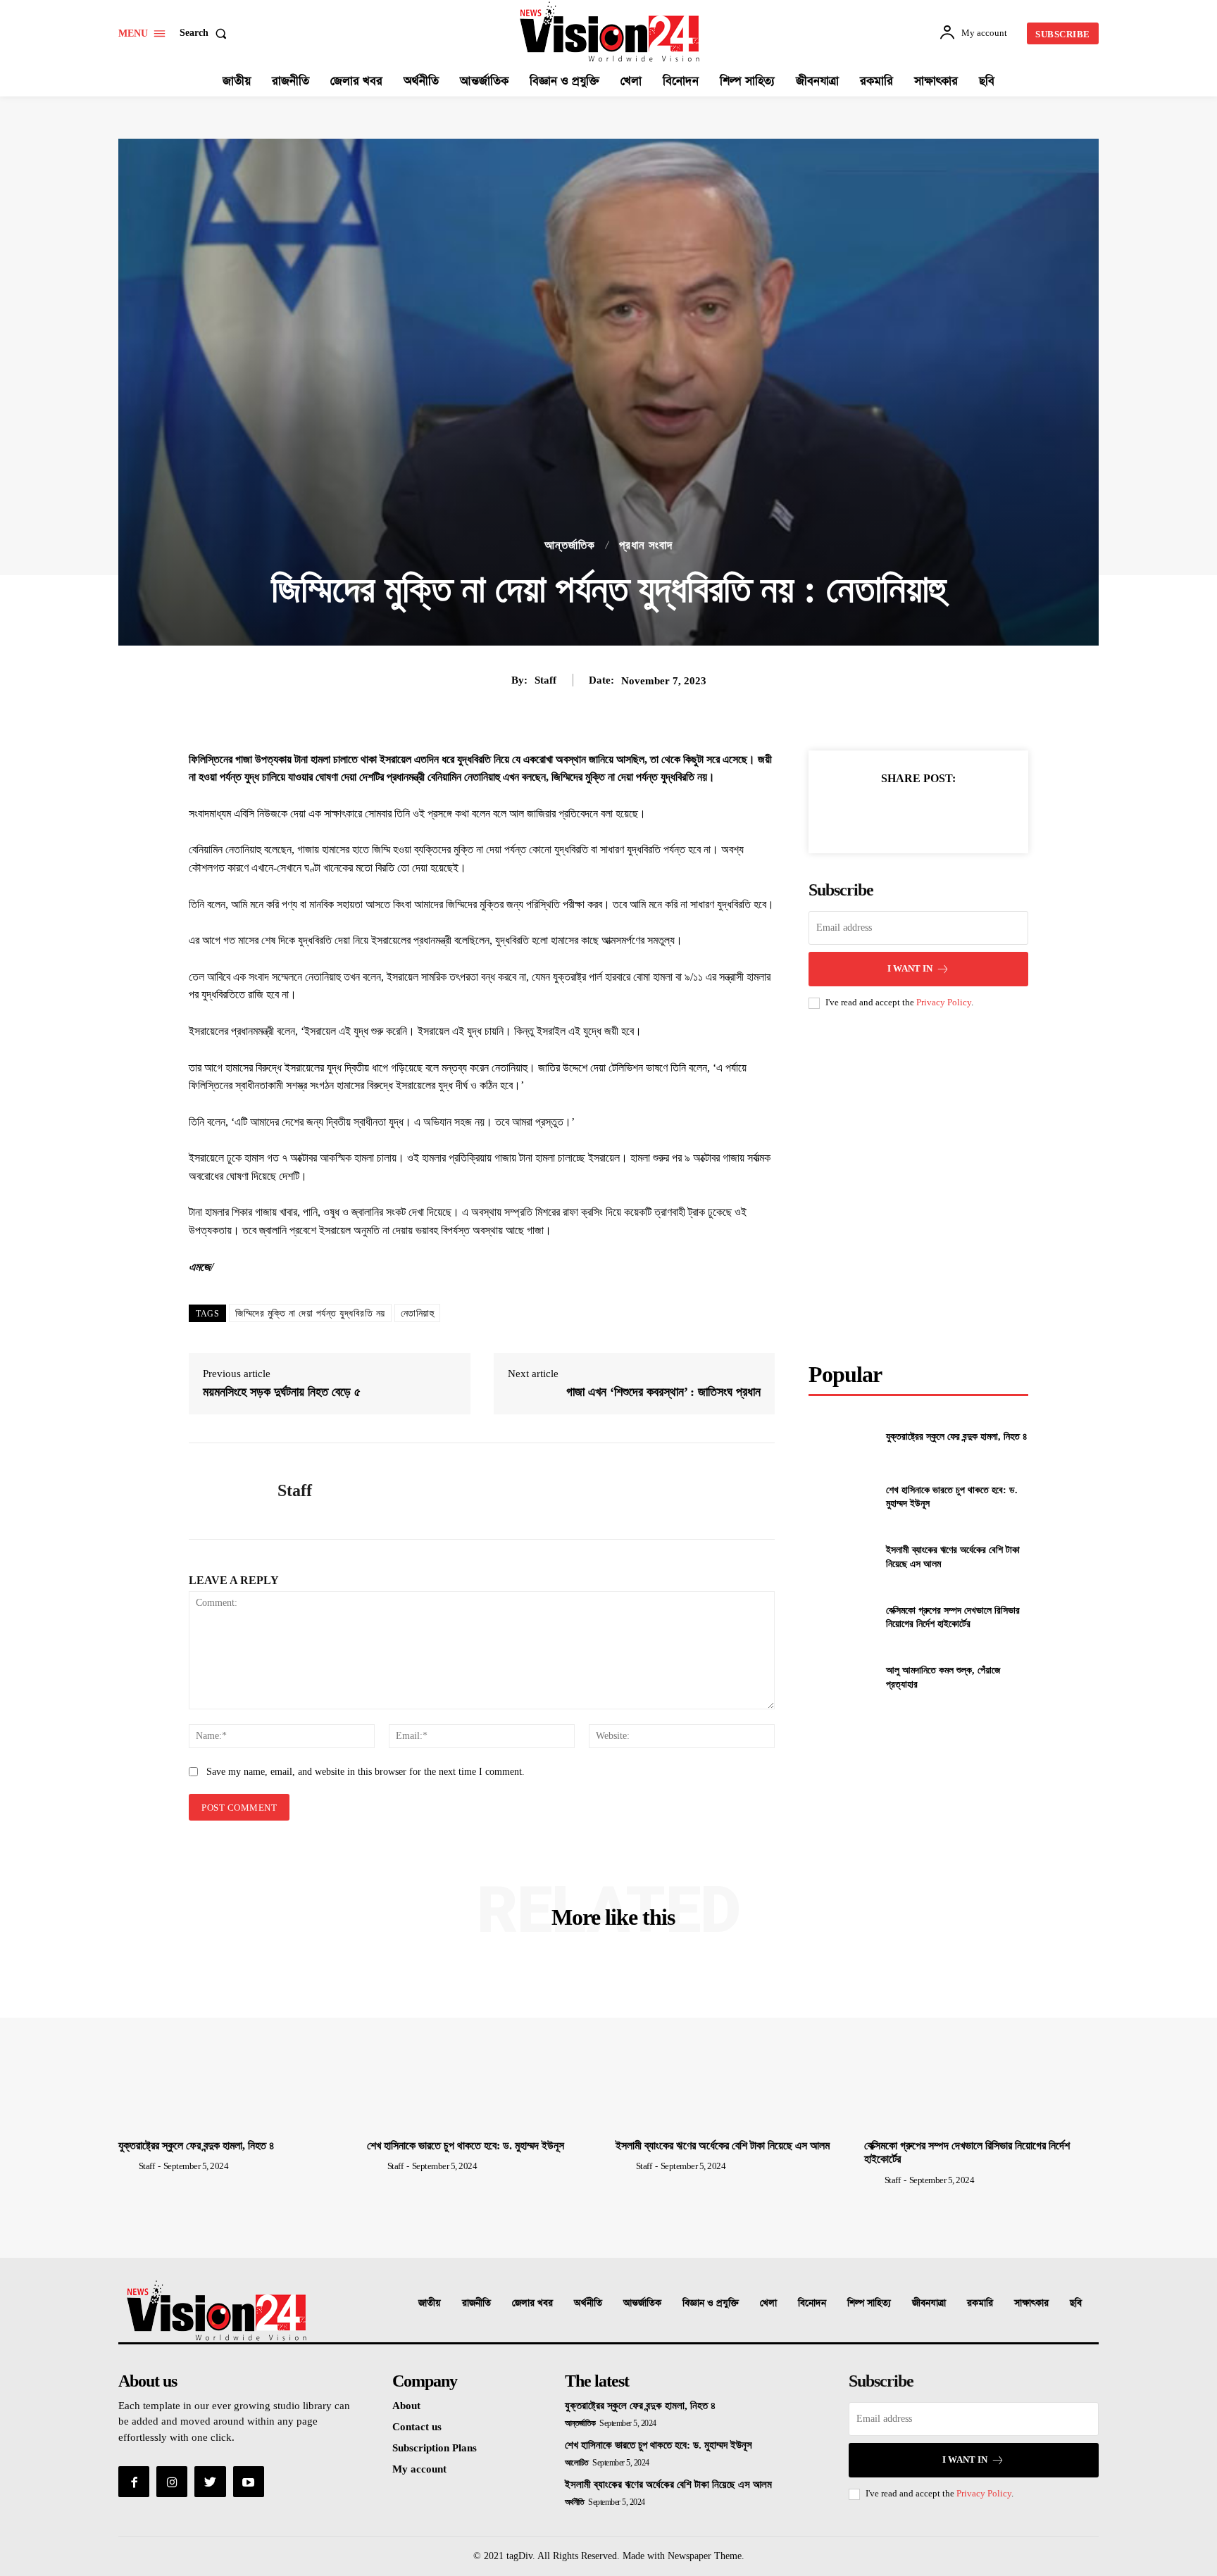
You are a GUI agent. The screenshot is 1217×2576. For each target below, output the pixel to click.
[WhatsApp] (950, 813)
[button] (206, 33)
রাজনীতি (476, 2303)
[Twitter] (885, 813)
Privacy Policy (944, 1002)
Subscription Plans (435, 2448)
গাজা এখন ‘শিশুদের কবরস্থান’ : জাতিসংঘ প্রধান (663, 1392)
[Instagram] (172, 2482)
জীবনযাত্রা (929, 2303)
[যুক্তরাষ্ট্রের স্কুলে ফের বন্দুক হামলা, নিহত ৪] (841, 1437)
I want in (910, 968)
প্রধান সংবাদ (646, 545)
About (406, 2406)
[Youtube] (249, 2482)
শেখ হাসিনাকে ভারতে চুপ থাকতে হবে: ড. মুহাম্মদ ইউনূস (466, 2145)
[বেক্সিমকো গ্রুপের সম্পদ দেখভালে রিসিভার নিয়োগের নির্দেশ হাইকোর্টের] (841, 1617)
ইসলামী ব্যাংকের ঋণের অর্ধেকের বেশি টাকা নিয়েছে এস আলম (723, 2145)
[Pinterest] (918, 813)
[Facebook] (853, 813)
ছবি (1076, 2303)
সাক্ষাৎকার (1031, 2303)
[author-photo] (127, 2166)
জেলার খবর (532, 2303)
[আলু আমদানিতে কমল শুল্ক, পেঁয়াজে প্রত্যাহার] (841, 1677)
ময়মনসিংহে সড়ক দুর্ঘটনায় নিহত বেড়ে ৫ (282, 1392)
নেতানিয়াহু (418, 1313)
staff (545, 680)
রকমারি (980, 2303)
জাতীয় (430, 2303)
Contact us (417, 2427)
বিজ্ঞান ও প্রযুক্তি (711, 2303)
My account (419, 2469)
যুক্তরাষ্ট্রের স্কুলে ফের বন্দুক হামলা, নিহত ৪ (957, 1437)
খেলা (768, 2303)
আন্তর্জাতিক (570, 545)
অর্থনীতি (588, 2303)
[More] (983, 813)
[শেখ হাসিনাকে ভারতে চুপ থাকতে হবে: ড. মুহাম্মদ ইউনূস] (841, 1497)
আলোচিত (577, 2463)
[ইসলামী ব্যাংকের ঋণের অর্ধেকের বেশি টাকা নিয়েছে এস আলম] (841, 1557)
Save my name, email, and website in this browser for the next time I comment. (366, 1772)
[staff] (223, 1491)
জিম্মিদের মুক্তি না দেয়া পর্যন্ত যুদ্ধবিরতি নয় (310, 1313)
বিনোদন (812, 2303)
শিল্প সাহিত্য (869, 2303)
